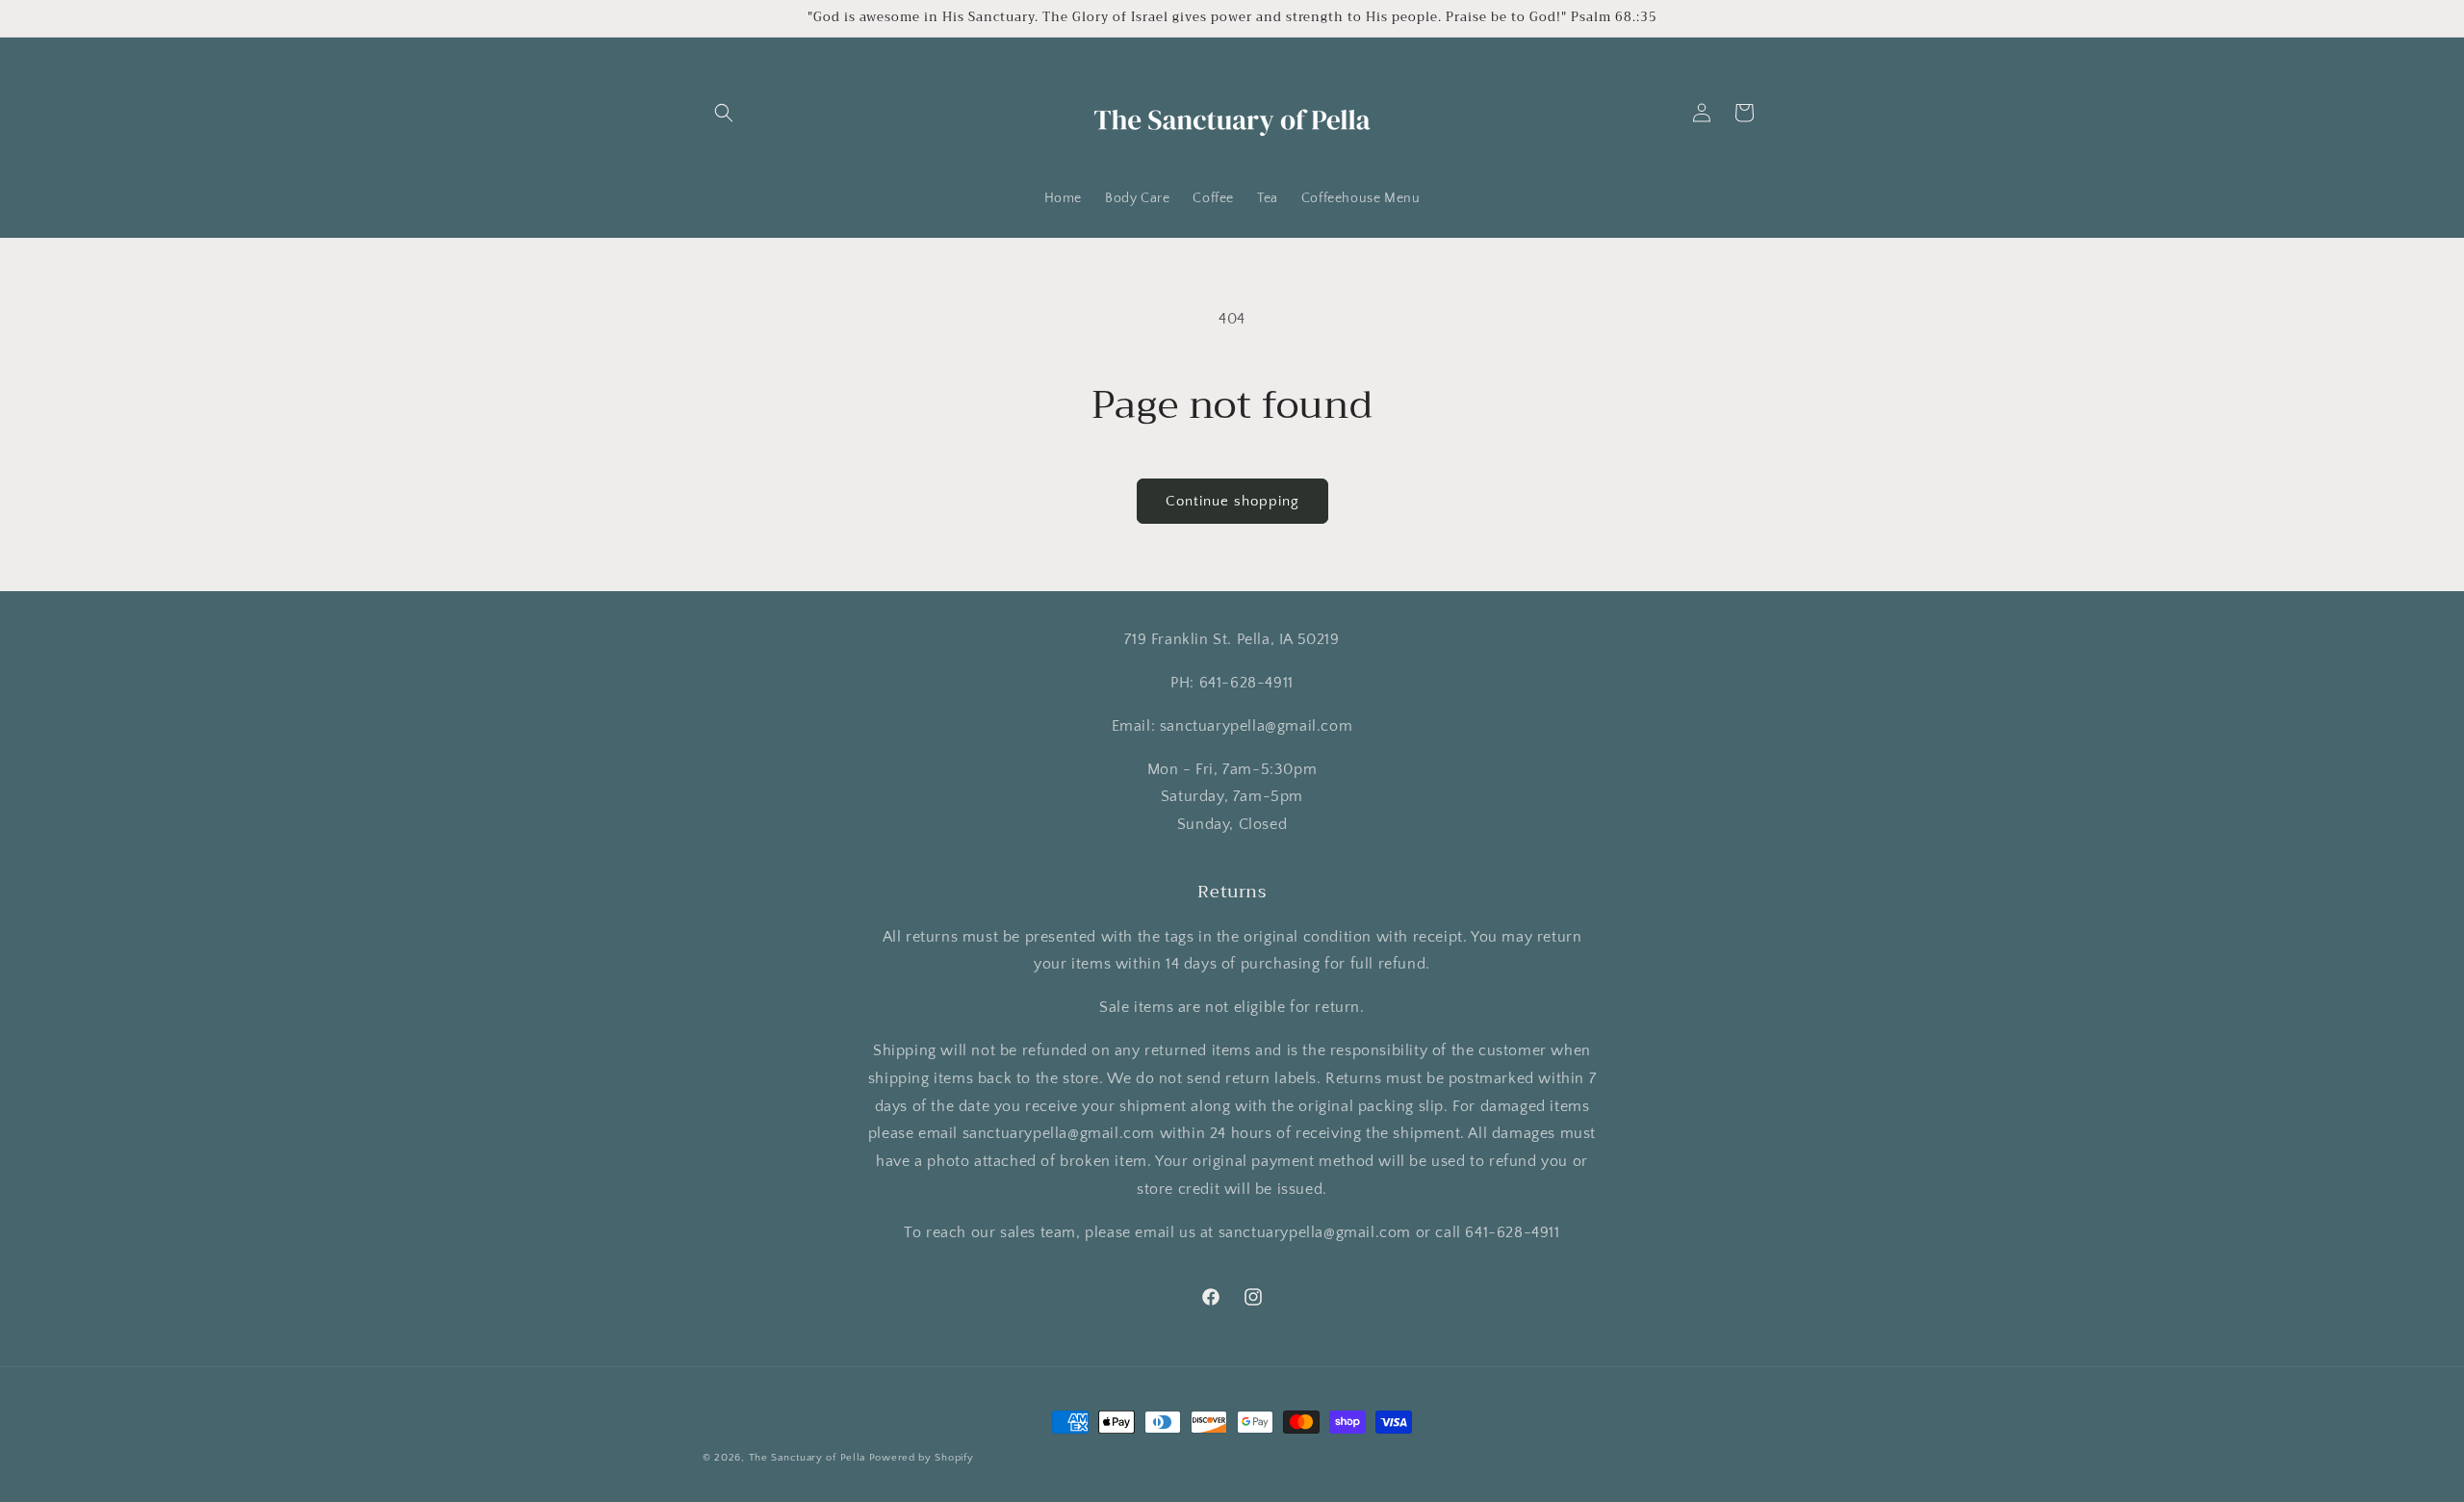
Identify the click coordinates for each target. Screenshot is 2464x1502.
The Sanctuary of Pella (807, 1458)
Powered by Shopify (922, 1458)
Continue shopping (1232, 501)
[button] (724, 113)
